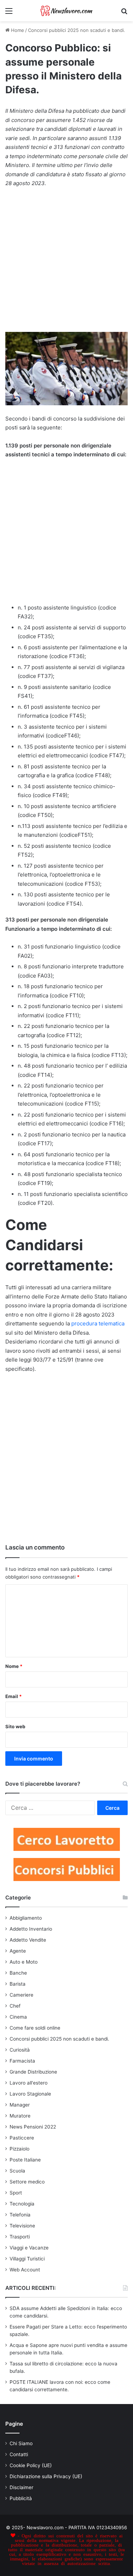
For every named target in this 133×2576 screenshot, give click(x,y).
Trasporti (20, 2237)
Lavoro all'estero (29, 2083)
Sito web (15, 1726)
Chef (15, 2006)
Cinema (18, 2017)
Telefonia (20, 2215)
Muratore (20, 2116)
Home (17, 30)
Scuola (17, 2171)
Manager (20, 2105)
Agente (18, 1951)
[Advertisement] (66, 263)
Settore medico (27, 2182)
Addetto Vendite (28, 1940)
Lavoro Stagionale (30, 2094)
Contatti (19, 2454)
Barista (18, 1984)
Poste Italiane (25, 2160)
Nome (14, 1666)
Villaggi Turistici (27, 2259)
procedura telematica (98, 1323)
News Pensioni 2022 (33, 2127)
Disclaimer (21, 2487)
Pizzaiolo (20, 2149)
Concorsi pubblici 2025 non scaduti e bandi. (77, 30)
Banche (18, 1973)
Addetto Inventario (31, 1929)
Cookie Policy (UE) (31, 2465)
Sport (16, 2193)
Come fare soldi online (35, 2028)
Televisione (22, 2226)
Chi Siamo (21, 2443)
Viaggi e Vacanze (29, 2248)
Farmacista (22, 2061)
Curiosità (20, 2050)
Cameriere (21, 1995)
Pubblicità (21, 2498)
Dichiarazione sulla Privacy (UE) (46, 2476)
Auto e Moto (24, 1962)
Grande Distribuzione (33, 2072)
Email (13, 1696)
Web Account (25, 2270)
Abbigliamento (26, 1918)
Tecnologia (22, 2204)
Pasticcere (22, 2138)
